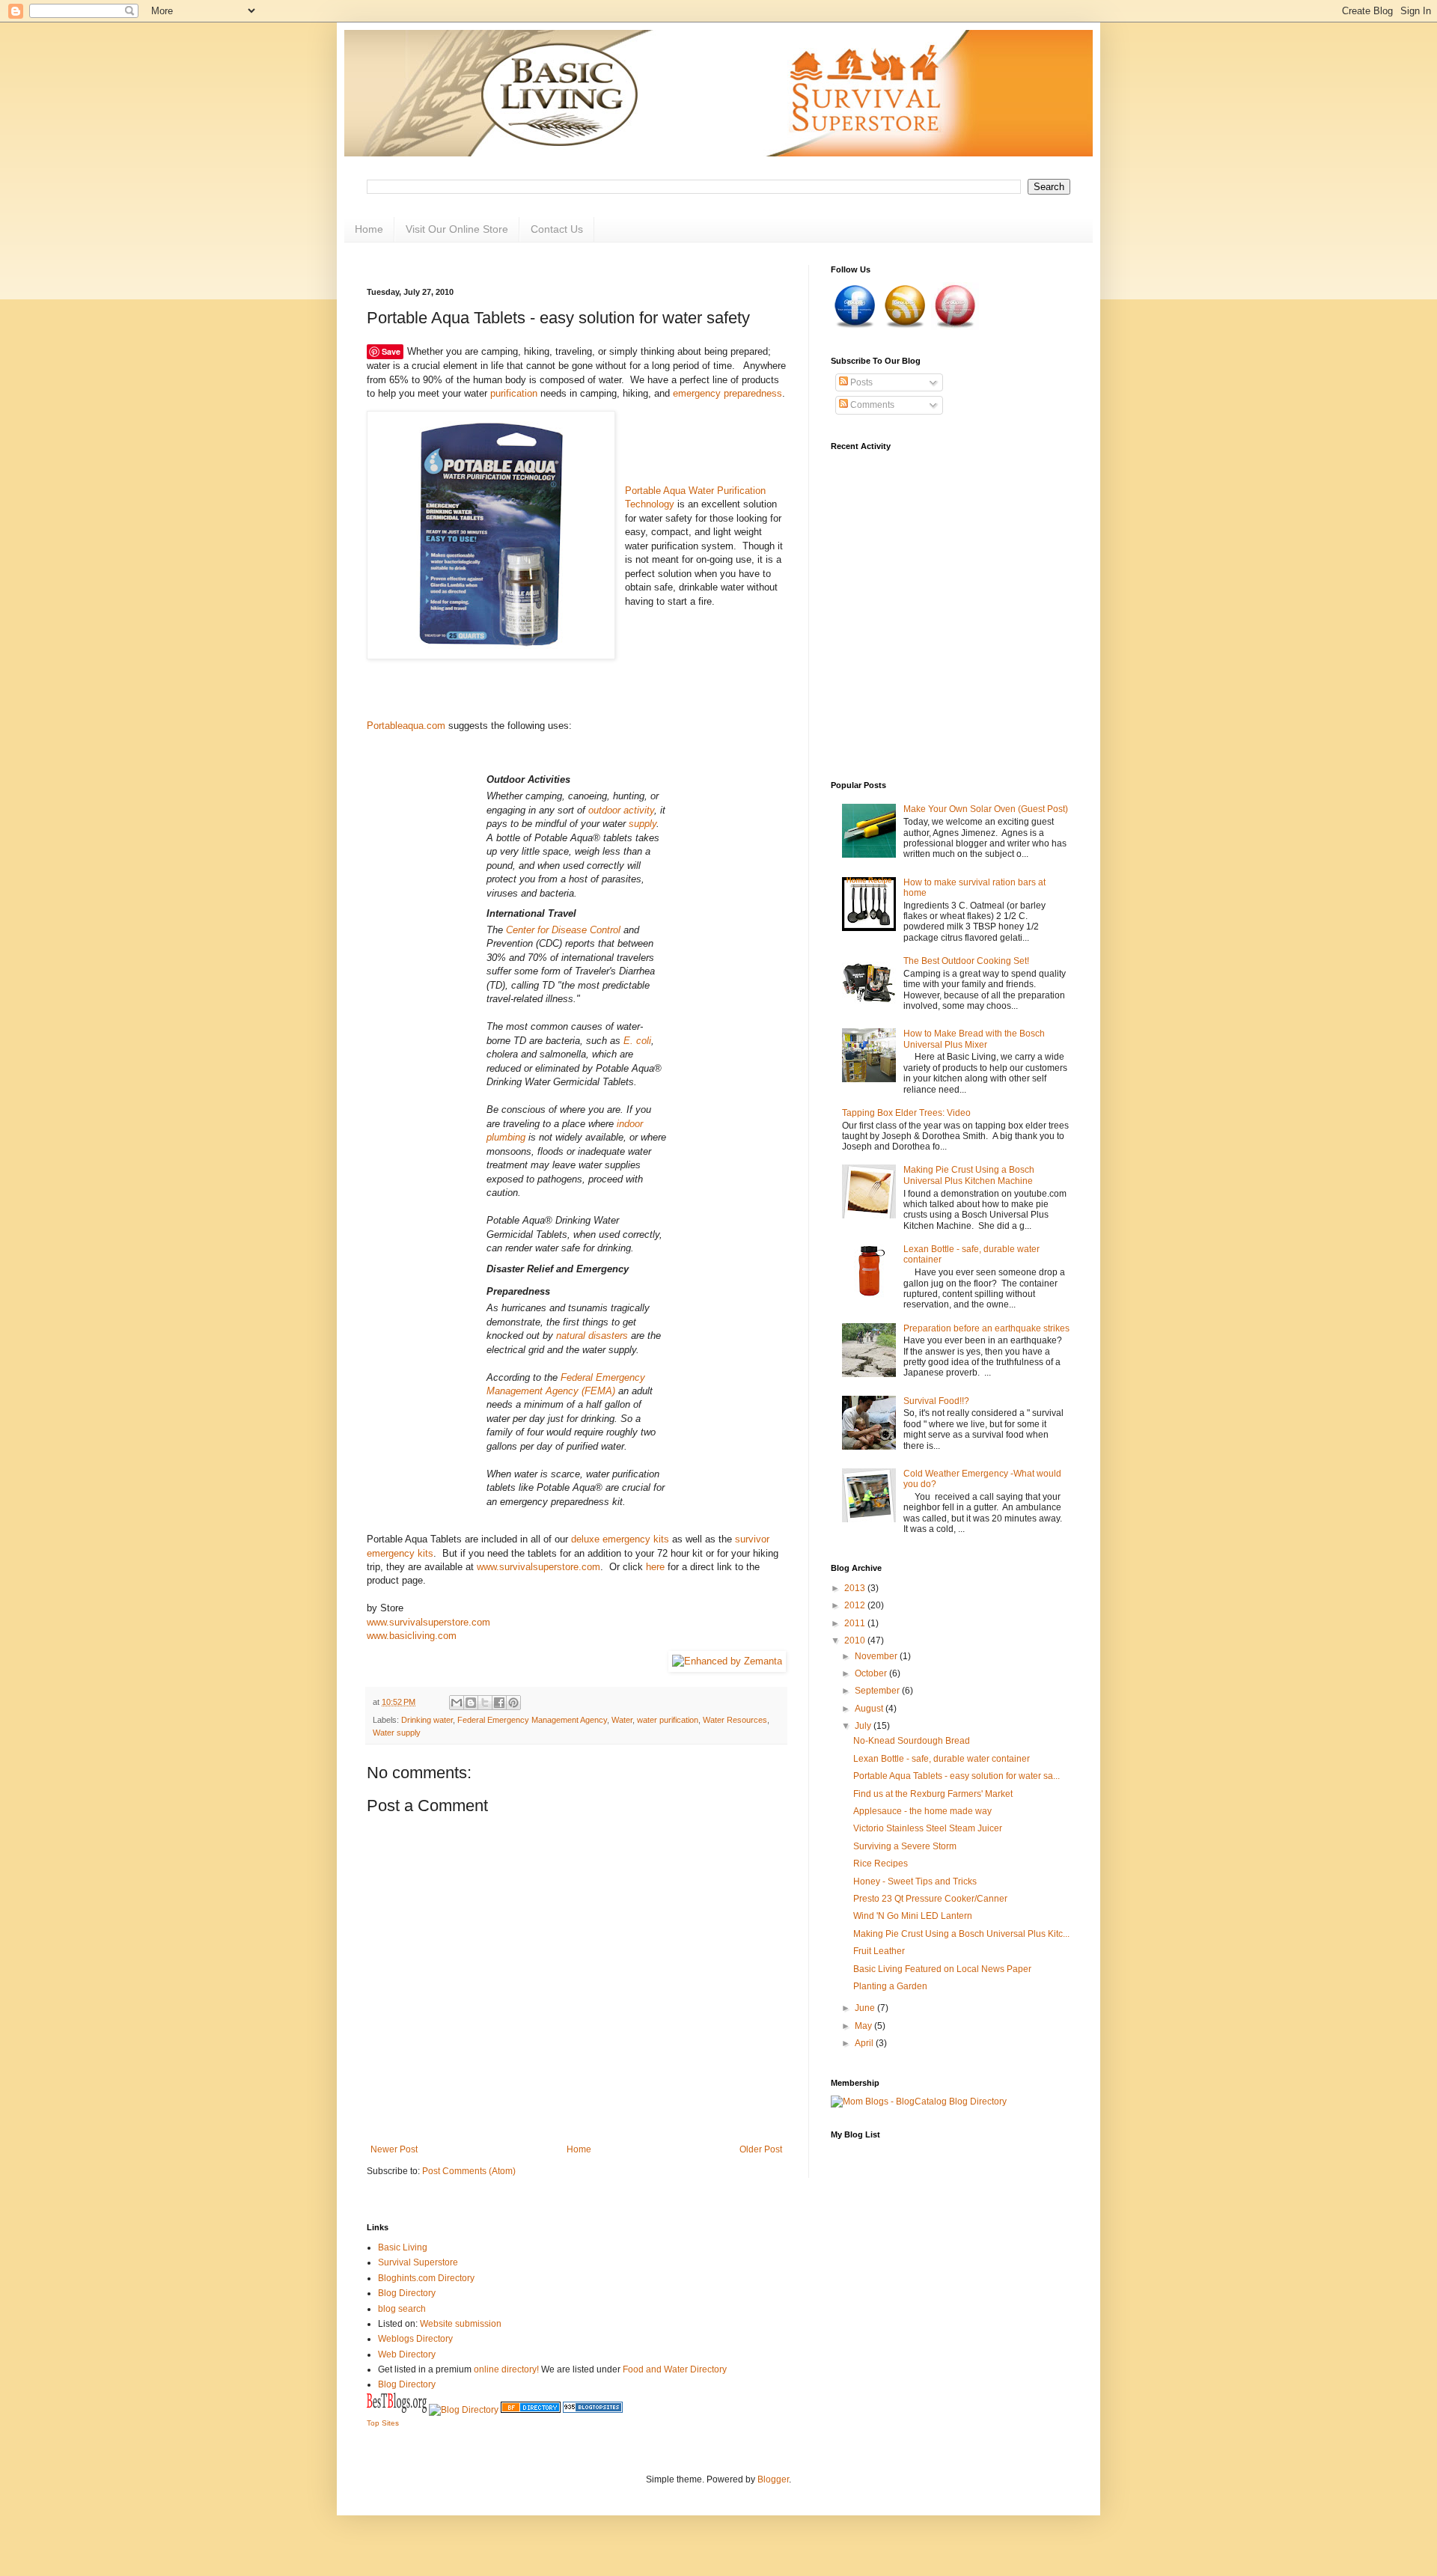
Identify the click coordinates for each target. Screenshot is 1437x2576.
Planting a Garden (890, 1986)
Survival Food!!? (936, 1401)
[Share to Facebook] (499, 1703)
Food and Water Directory (675, 2369)
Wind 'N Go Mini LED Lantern (913, 1916)
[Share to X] (485, 1703)
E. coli (637, 1041)
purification (514, 393)
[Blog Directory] (464, 2410)
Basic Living (403, 2247)
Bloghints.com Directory (426, 2278)
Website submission (461, 2324)
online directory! (506, 2369)
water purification (668, 1720)
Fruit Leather (879, 1951)
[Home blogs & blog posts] (531, 2410)
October (872, 1673)
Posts (860, 382)
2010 (856, 1640)
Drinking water (427, 1720)
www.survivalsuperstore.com (539, 1567)
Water (622, 1720)
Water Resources (735, 1720)
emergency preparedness (727, 393)
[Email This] (457, 1703)
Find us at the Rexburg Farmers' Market (933, 1794)
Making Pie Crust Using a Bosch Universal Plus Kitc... (961, 1934)
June (866, 2008)
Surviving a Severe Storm (905, 1846)
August (870, 1709)
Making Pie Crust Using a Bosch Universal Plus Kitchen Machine (969, 1175)
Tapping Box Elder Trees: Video (906, 1113)
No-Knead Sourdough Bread (912, 1741)
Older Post (761, 2149)
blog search (402, 2309)
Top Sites (383, 2423)
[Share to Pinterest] (513, 1703)
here (655, 1567)
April (865, 2043)
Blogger (773, 2479)
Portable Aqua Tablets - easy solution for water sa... (957, 1776)
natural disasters (592, 1336)
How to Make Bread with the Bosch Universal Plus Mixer (974, 1039)
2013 (856, 1588)
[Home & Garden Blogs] (593, 2410)
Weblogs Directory (415, 2339)
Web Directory (407, 2354)
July (864, 1726)
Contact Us (557, 229)
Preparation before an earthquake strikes (986, 1328)
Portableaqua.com (406, 726)
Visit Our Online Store (457, 229)
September (878, 1691)
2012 (856, 1605)
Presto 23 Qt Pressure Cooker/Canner (930, 1899)
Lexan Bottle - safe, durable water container (942, 1759)
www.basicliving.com (412, 1636)
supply (643, 824)
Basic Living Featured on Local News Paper (942, 1969)
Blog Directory (407, 2293)
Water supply (397, 1733)
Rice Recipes (881, 1864)
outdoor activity (621, 810)
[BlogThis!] (471, 1703)
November (877, 1656)
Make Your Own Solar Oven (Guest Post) (986, 809)
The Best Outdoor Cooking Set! (966, 961)
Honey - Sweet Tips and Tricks (915, 1881)
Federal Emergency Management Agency (532, 1720)
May (864, 2026)
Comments (871, 405)
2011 (856, 1623)
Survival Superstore (418, 2262)
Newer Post (394, 2149)
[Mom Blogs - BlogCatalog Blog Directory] (919, 2102)
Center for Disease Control (563, 930)
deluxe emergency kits (620, 1539)
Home (369, 229)
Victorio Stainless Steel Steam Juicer (928, 1828)
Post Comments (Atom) (469, 2171)
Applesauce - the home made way (922, 1811)
